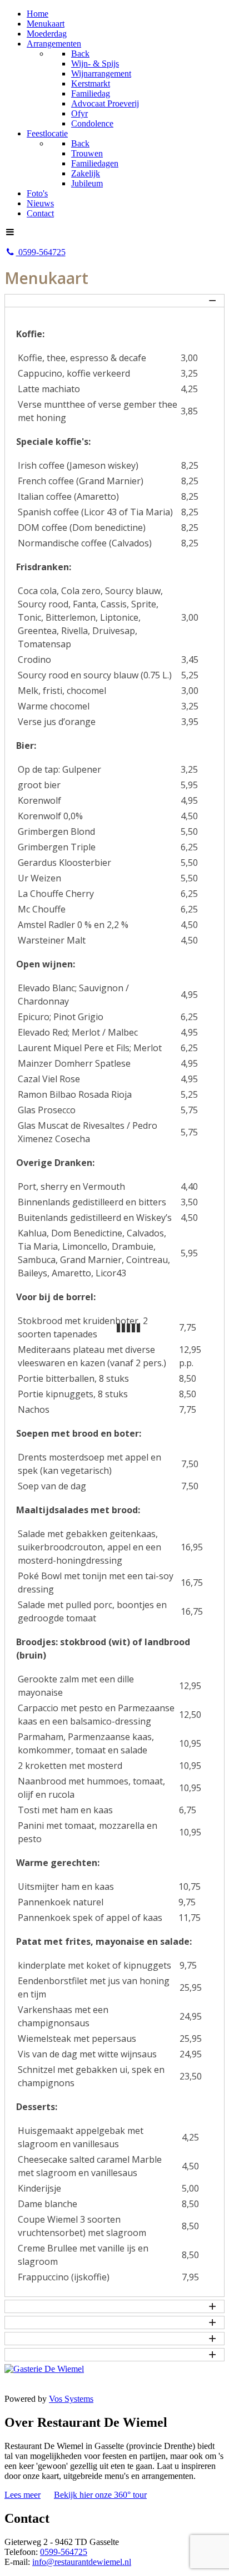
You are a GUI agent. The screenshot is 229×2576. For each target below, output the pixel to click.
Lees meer (23, 2495)
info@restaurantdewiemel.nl (82, 2562)
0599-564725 (64, 2552)
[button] (114, 301)
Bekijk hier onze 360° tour (100, 2495)
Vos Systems (71, 2399)
